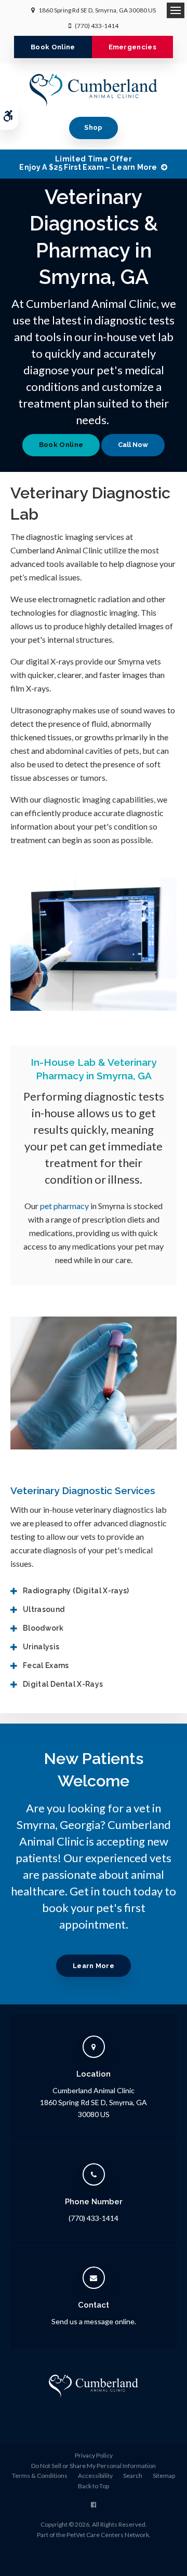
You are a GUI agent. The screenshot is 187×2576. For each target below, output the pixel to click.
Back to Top (94, 2486)
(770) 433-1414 (97, 26)
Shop (93, 127)
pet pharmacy (64, 1206)
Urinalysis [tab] (41, 1647)
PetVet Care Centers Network (108, 2535)
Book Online (53, 47)
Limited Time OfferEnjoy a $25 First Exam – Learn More (88, 163)
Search (133, 2476)
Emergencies (133, 47)
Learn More (94, 1966)
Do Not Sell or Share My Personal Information (94, 2466)
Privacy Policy (94, 2455)
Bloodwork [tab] (43, 1628)
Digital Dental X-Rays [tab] (63, 1684)
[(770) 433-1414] (133, 445)
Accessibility (95, 2476)
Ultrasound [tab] (44, 1609)
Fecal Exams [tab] (46, 1665)
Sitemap (164, 2476)
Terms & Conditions (40, 2476)
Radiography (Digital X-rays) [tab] (76, 1591)
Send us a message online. (94, 2321)
